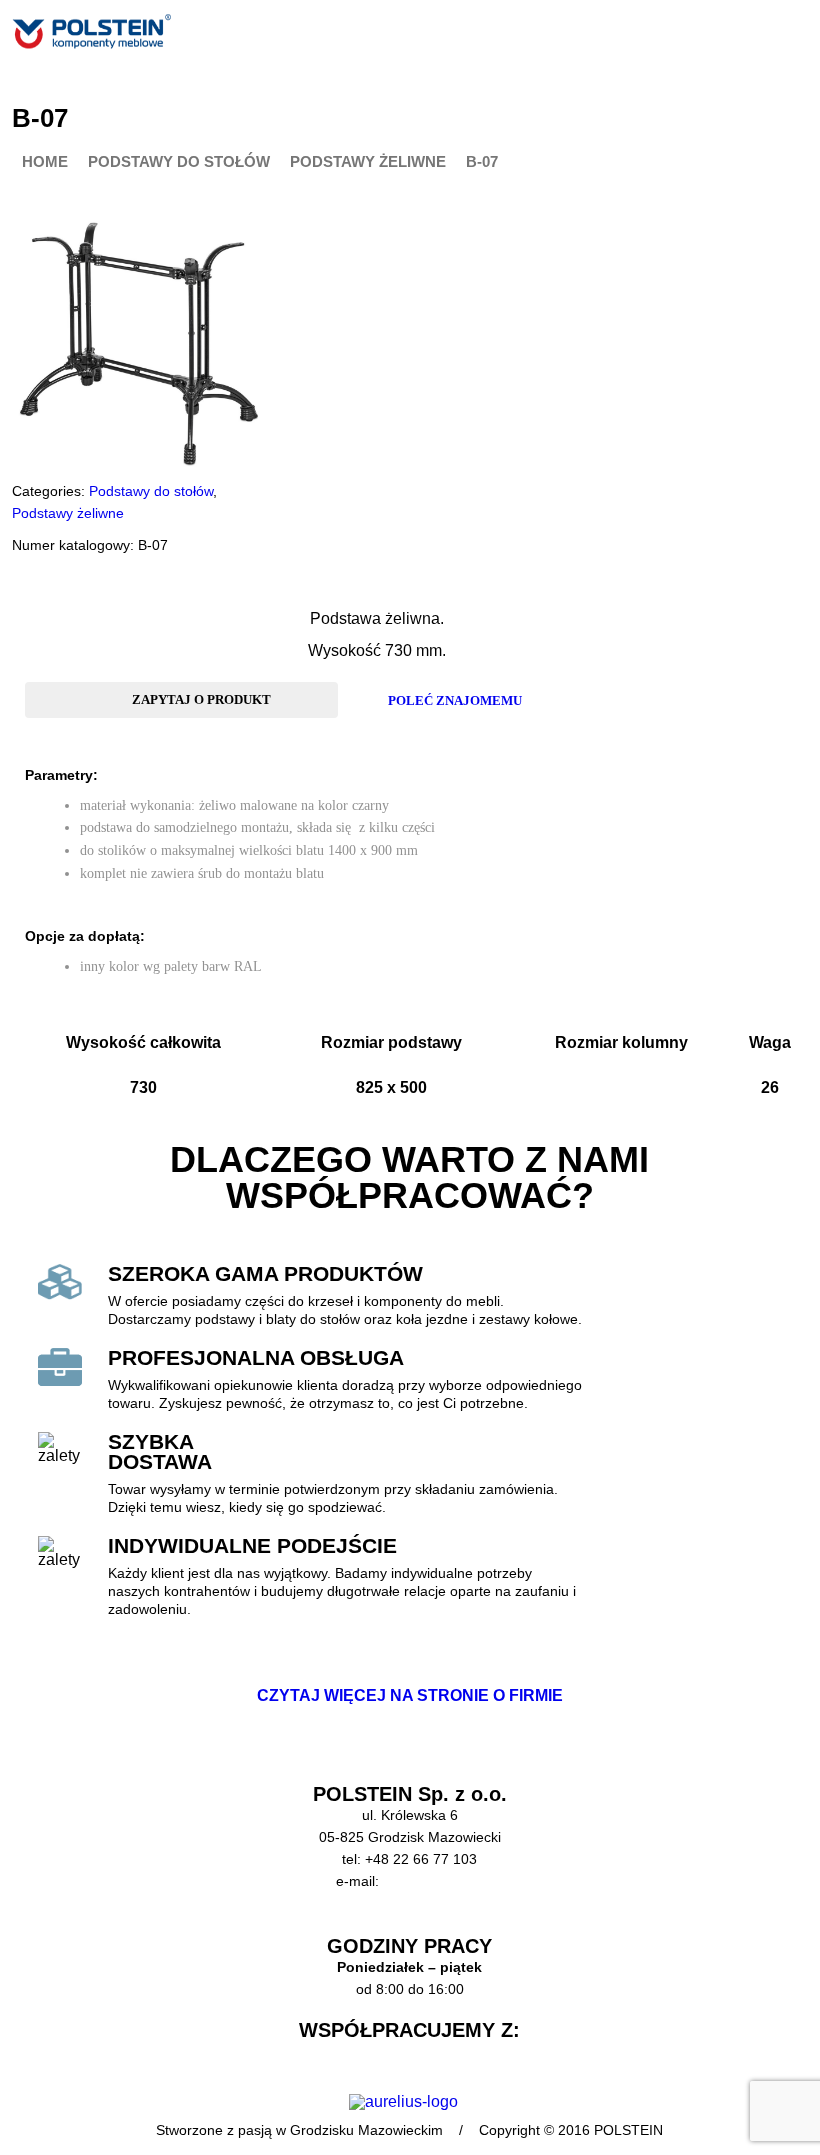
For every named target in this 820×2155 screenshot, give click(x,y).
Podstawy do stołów (179, 162)
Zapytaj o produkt (201, 699)
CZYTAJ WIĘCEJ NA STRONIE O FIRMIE (410, 1695)
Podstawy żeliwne (368, 162)
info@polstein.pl (433, 1881)
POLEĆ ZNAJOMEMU (455, 700)
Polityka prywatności (410, 1925)
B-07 (482, 162)
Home (45, 162)
